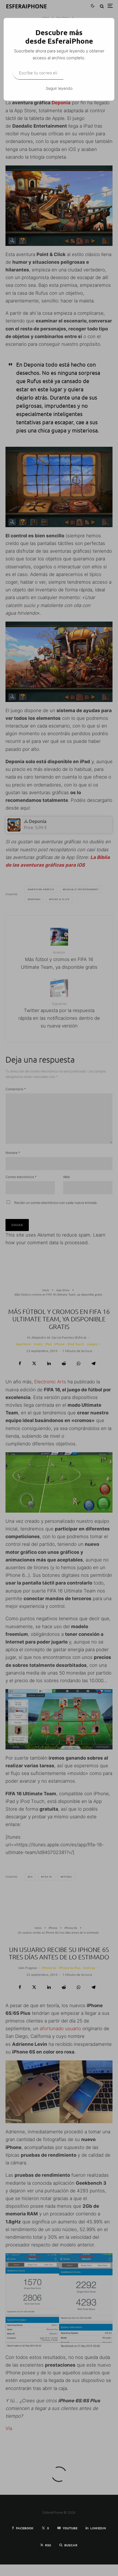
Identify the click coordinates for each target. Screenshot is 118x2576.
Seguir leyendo (59, 88)
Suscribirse (84, 72)
